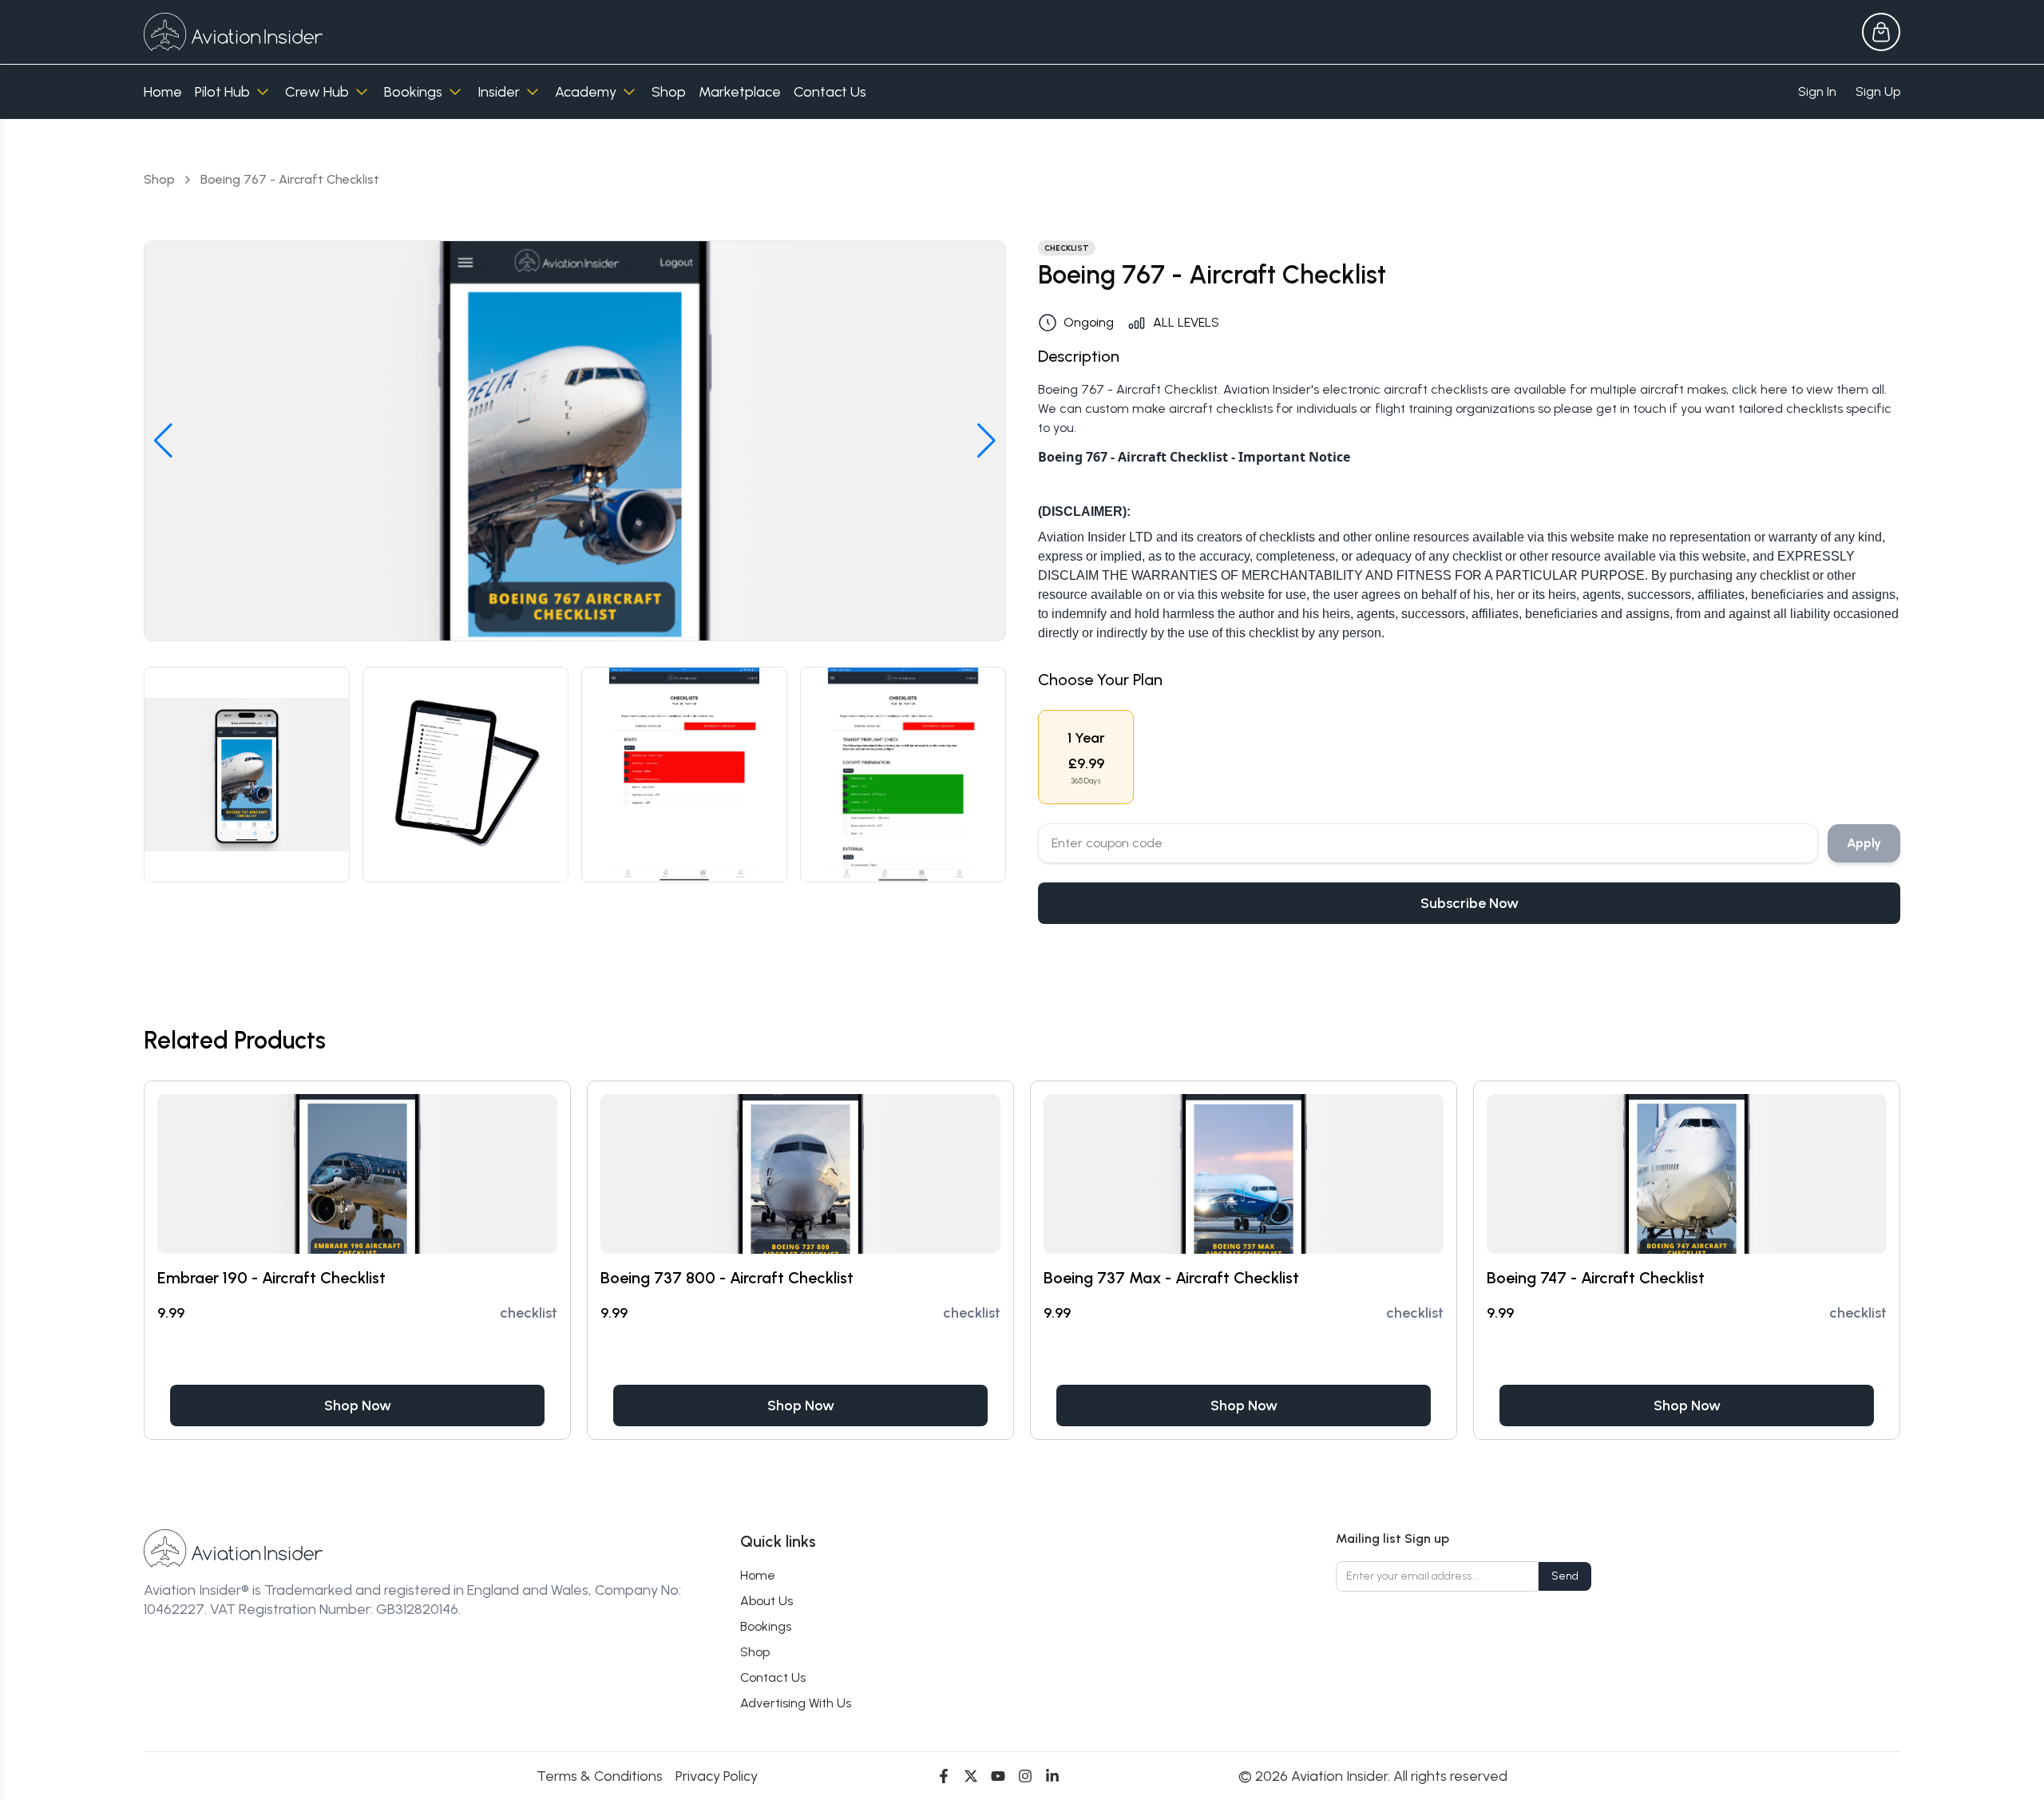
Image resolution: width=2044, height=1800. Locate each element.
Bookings (413, 92)
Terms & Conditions (600, 1776)
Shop (669, 92)
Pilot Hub (222, 92)
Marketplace (740, 92)
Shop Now (358, 1406)
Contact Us (830, 92)
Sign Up (1878, 91)
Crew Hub (317, 92)
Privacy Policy (717, 1776)
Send (1565, 1576)
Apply (1864, 843)
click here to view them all (1808, 389)
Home (163, 92)
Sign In (1817, 91)
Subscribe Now (1470, 903)
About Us (766, 1601)
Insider (499, 92)
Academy (586, 92)
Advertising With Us (796, 1703)
